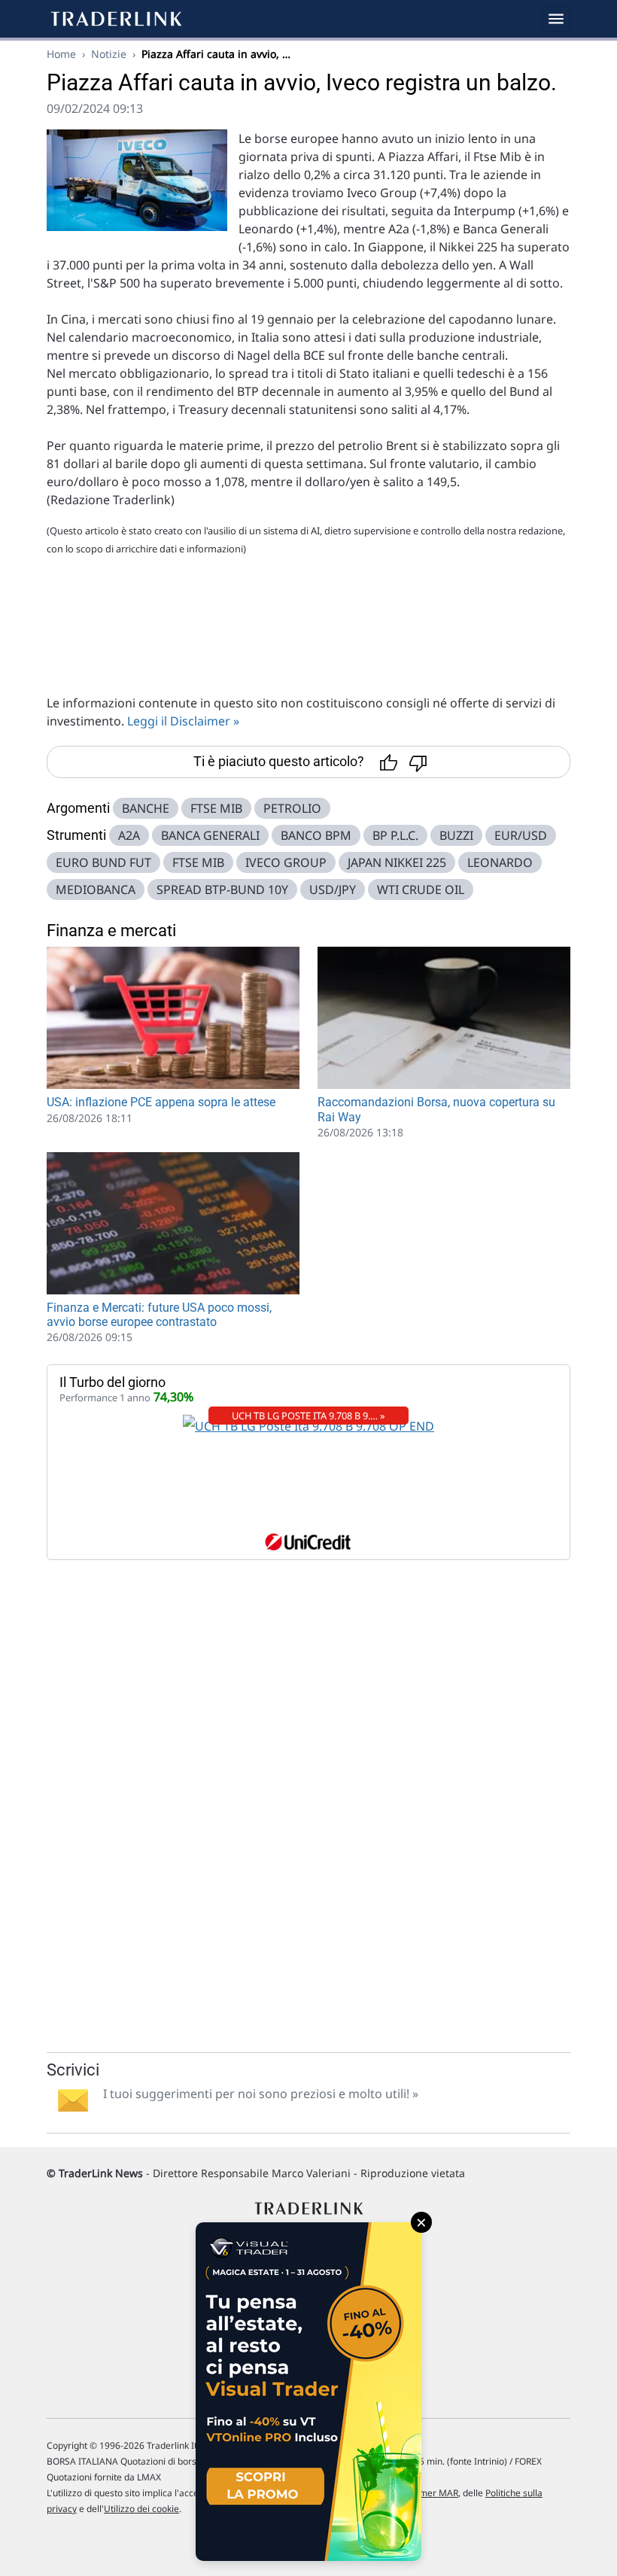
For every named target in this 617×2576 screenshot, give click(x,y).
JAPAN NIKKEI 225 (397, 862)
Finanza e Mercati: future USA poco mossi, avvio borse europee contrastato (159, 1315)
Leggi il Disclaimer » (183, 721)
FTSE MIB (216, 808)
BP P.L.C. (395, 835)
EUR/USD (521, 835)
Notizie (109, 54)
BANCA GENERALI (210, 835)
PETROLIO (292, 808)
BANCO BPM (316, 835)
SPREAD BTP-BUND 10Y (222, 890)
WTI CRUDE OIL (421, 890)
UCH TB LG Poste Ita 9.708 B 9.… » (308, 1416)
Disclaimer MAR (425, 2493)
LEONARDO (500, 862)
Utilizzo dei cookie (141, 2509)
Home (61, 54)
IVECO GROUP (286, 862)
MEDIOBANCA (96, 890)
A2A (129, 835)
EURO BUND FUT (103, 862)
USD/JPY (333, 890)
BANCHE (146, 808)
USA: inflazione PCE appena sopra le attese (161, 1102)
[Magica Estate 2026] (308, 2392)
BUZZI (456, 835)
